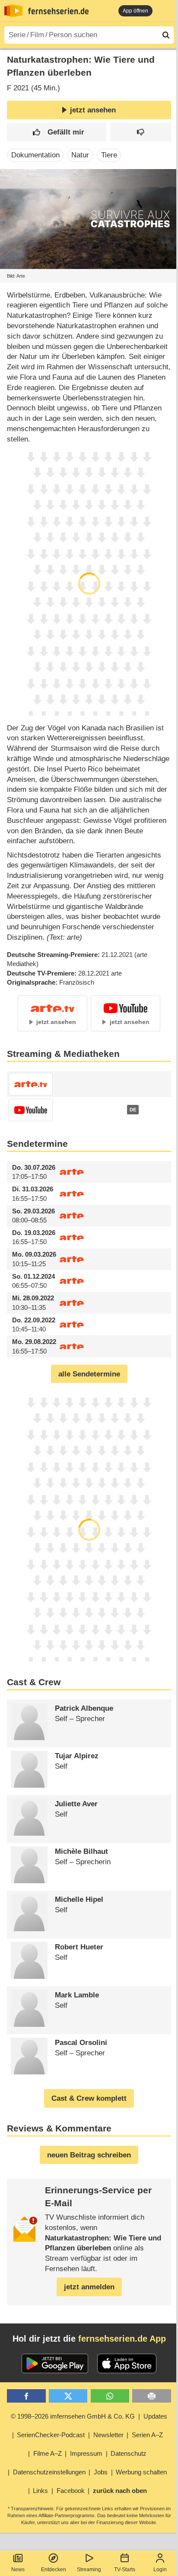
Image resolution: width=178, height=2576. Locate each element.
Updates (155, 2416)
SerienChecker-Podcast (51, 2435)
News (18, 2570)
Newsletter (108, 2435)
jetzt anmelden (89, 2287)
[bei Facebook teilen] (26, 2396)
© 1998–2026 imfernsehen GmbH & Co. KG (73, 2416)
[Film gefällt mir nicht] (141, 132)
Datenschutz (129, 2453)
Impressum (86, 2453)
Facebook (71, 2491)
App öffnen (135, 11)
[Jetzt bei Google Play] (55, 2364)
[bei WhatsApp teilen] (110, 2396)
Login (160, 2570)
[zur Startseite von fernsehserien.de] (13, 11)
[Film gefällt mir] (57, 132)
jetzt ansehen (93, 110)
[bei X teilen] (68, 2396)
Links (40, 2491)
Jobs (101, 2472)
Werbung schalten (141, 2472)
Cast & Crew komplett (89, 2098)
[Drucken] (151, 2396)
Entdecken (54, 2570)
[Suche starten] (166, 35)
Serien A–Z (147, 2435)
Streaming (89, 2570)
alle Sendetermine (89, 1374)
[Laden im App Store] (127, 2364)
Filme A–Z (48, 2453)
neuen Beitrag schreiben (89, 2155)
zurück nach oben (120, 2491)
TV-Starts (125, 2570)
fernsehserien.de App (122, 2339)
